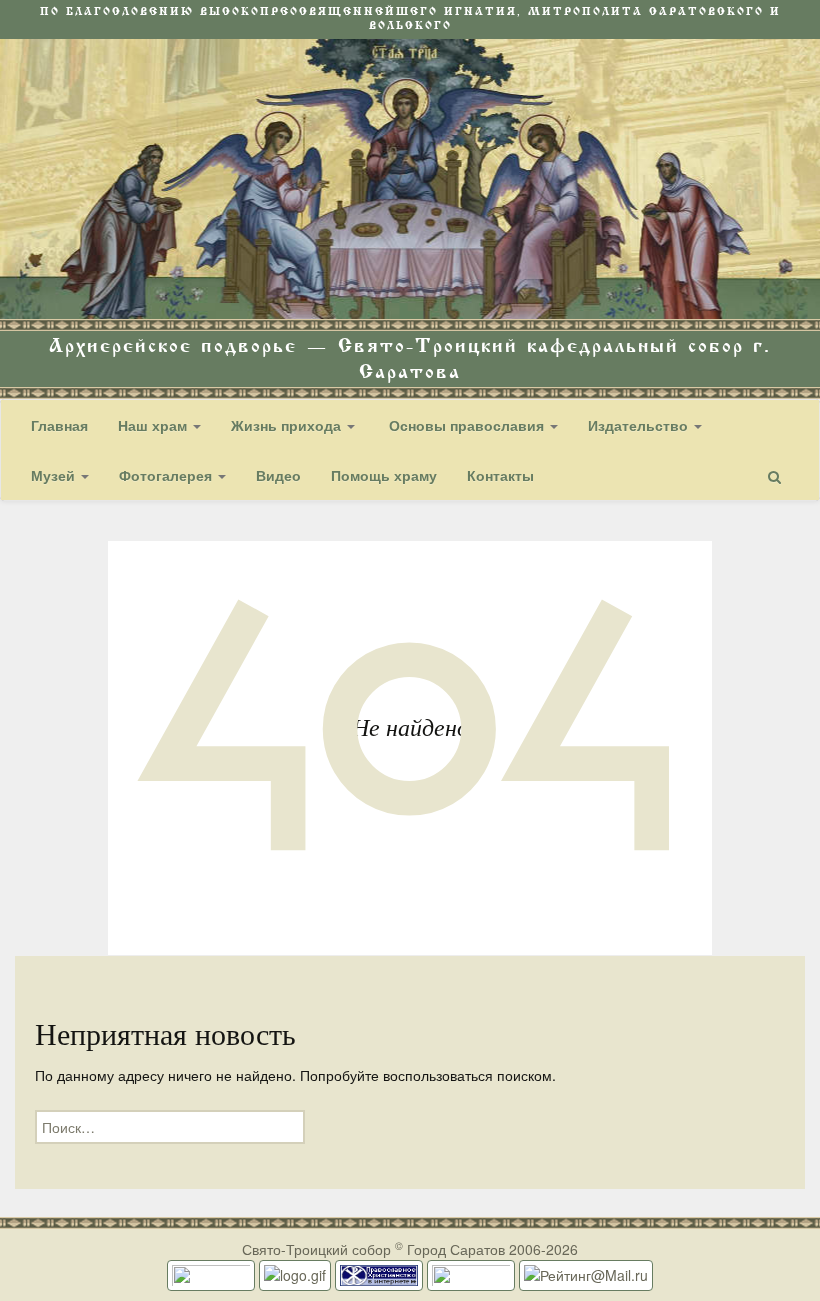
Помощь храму (384, 475)
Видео (278, 475)
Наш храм (154, 425)
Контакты (500, 475)
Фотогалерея (167, 475)
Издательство (640, 425)
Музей (55, 475)
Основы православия (466, 425)
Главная (59, 425)
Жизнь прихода (288, 425)
